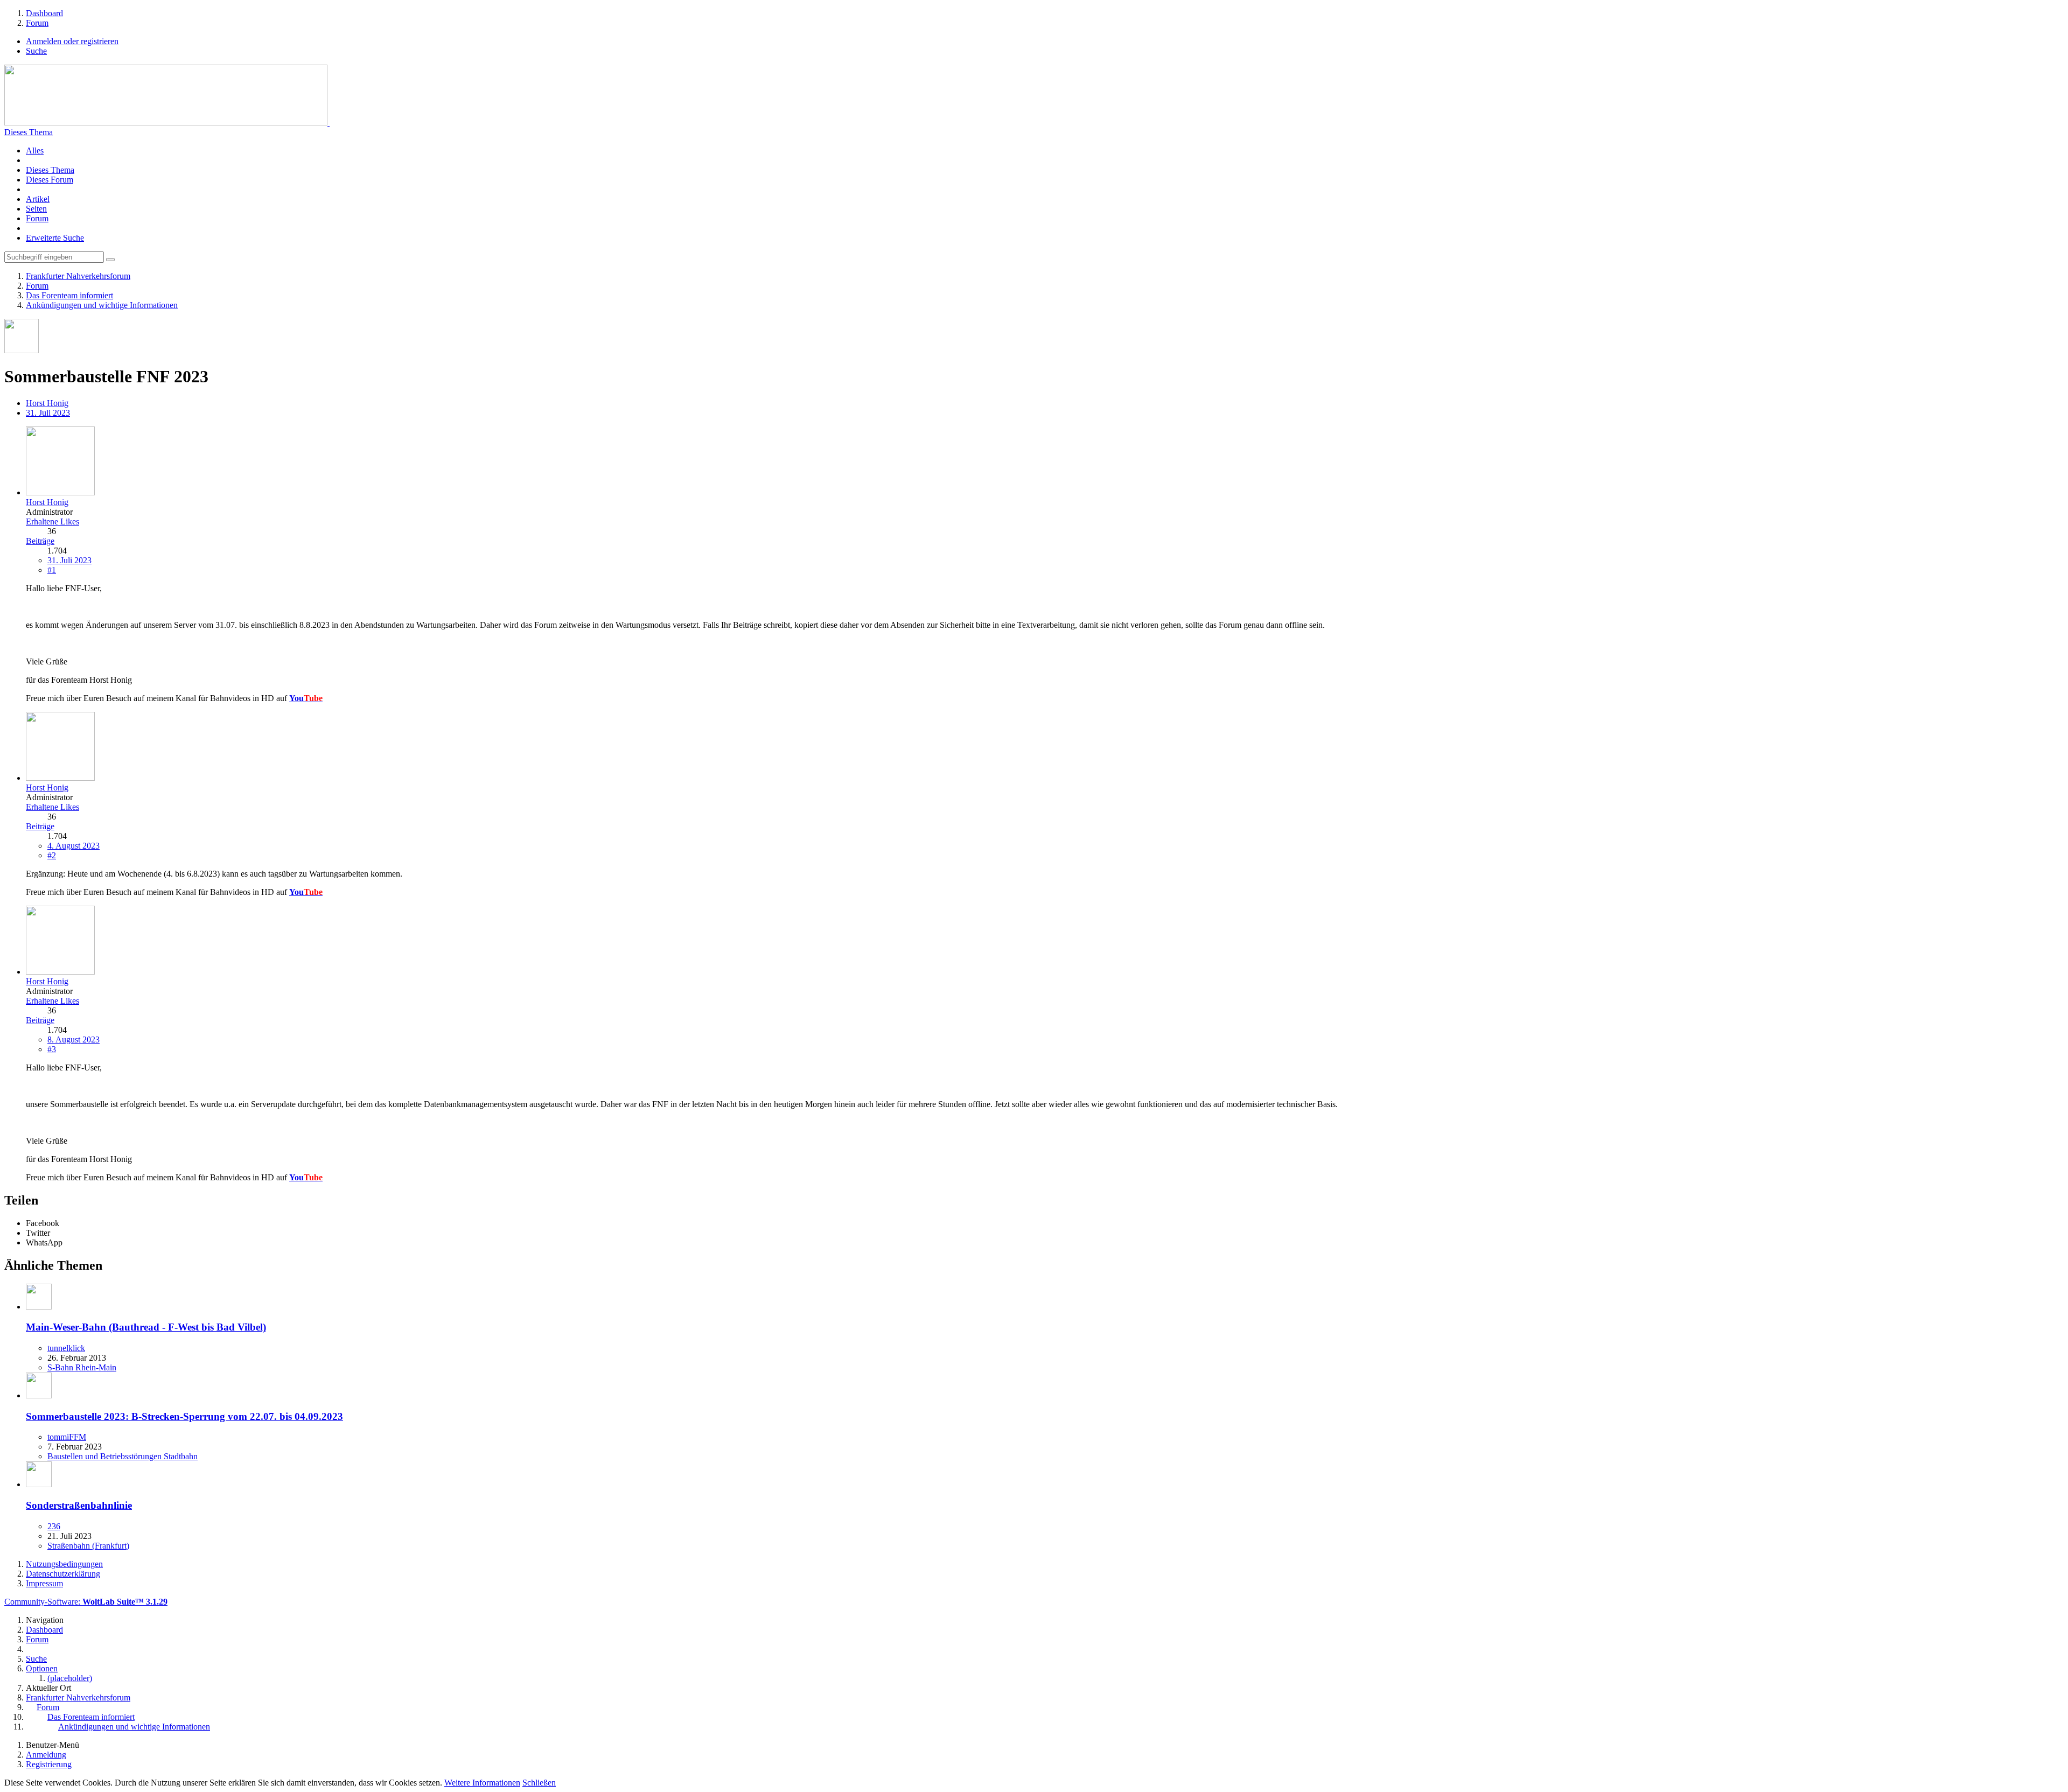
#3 (52, 1049)
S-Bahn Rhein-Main (82, 1367)
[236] (39, 1484)
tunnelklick (66, 1348)
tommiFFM (67, 1437)
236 (54, 1526)
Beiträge (40, 541)
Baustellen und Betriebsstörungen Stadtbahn (123, 1456)
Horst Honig (47, 403)
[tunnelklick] (39, 1307)
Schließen (539, 1783)
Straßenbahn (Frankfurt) (88, 1546)
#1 (52, 570)
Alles (35, 150)
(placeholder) (70, 1678)
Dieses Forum (50, 180)
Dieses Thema (29, 132)
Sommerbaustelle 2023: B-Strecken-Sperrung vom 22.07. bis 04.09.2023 (184, 1416)
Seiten (36, 209)
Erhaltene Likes (53, 521)
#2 (52, 855)
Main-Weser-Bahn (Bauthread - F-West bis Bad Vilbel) (146, 1327)
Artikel (38, 199)
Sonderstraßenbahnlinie (79, 1505)
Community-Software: (86, 1602)
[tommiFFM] (39, 1395)
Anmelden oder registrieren (72, 41)
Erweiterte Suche (55, 238)
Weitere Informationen (482, 1783)
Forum (37, 218)
